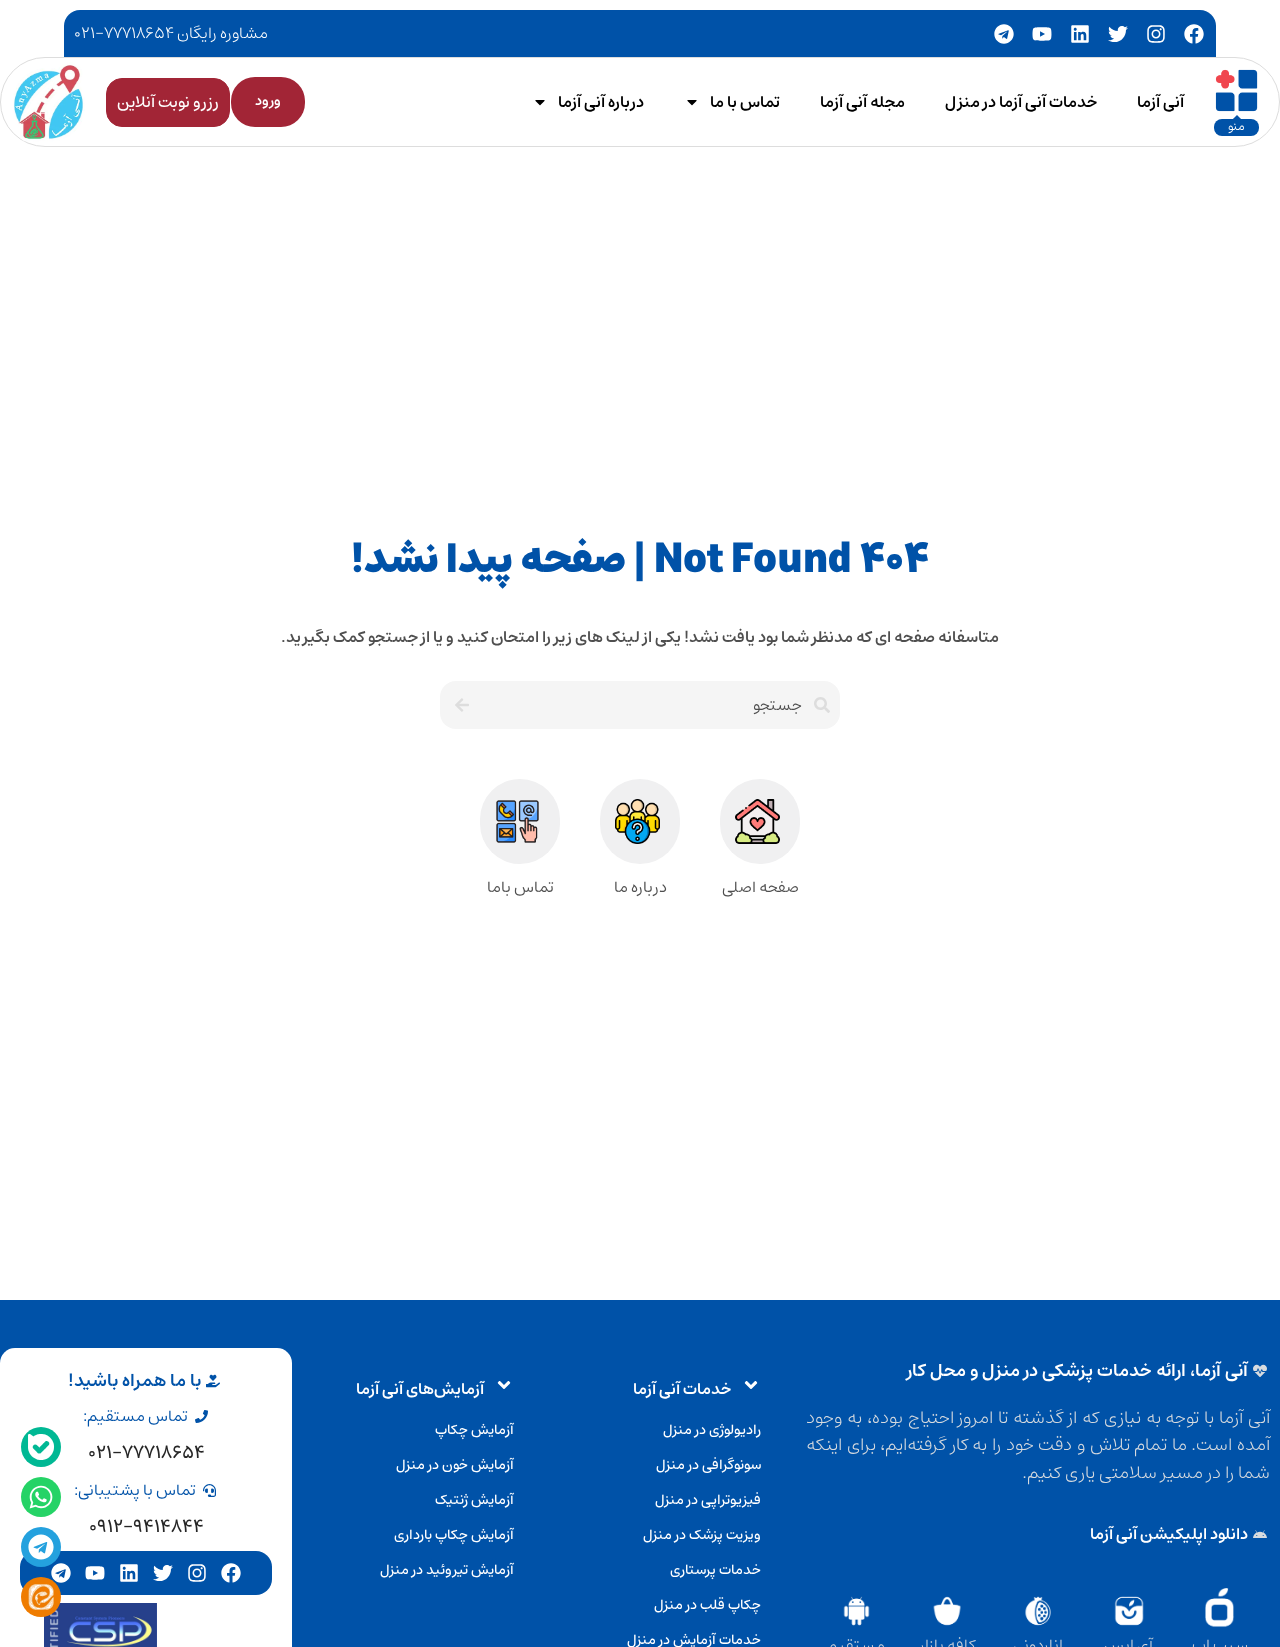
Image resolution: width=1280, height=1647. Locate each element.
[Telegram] (1004, 34)
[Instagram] (1156, 34)
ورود (268, 101)
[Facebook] (1194, 34)
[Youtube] (1042, 34)
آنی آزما (1160, 102)
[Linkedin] (1080, 34)
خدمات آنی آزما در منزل (1021, 102)
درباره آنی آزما (601, 102)
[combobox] (659, 705)
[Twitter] (1118, 34)
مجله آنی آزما (862, 102)
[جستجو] (459, 705)
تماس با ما (745, 102)
